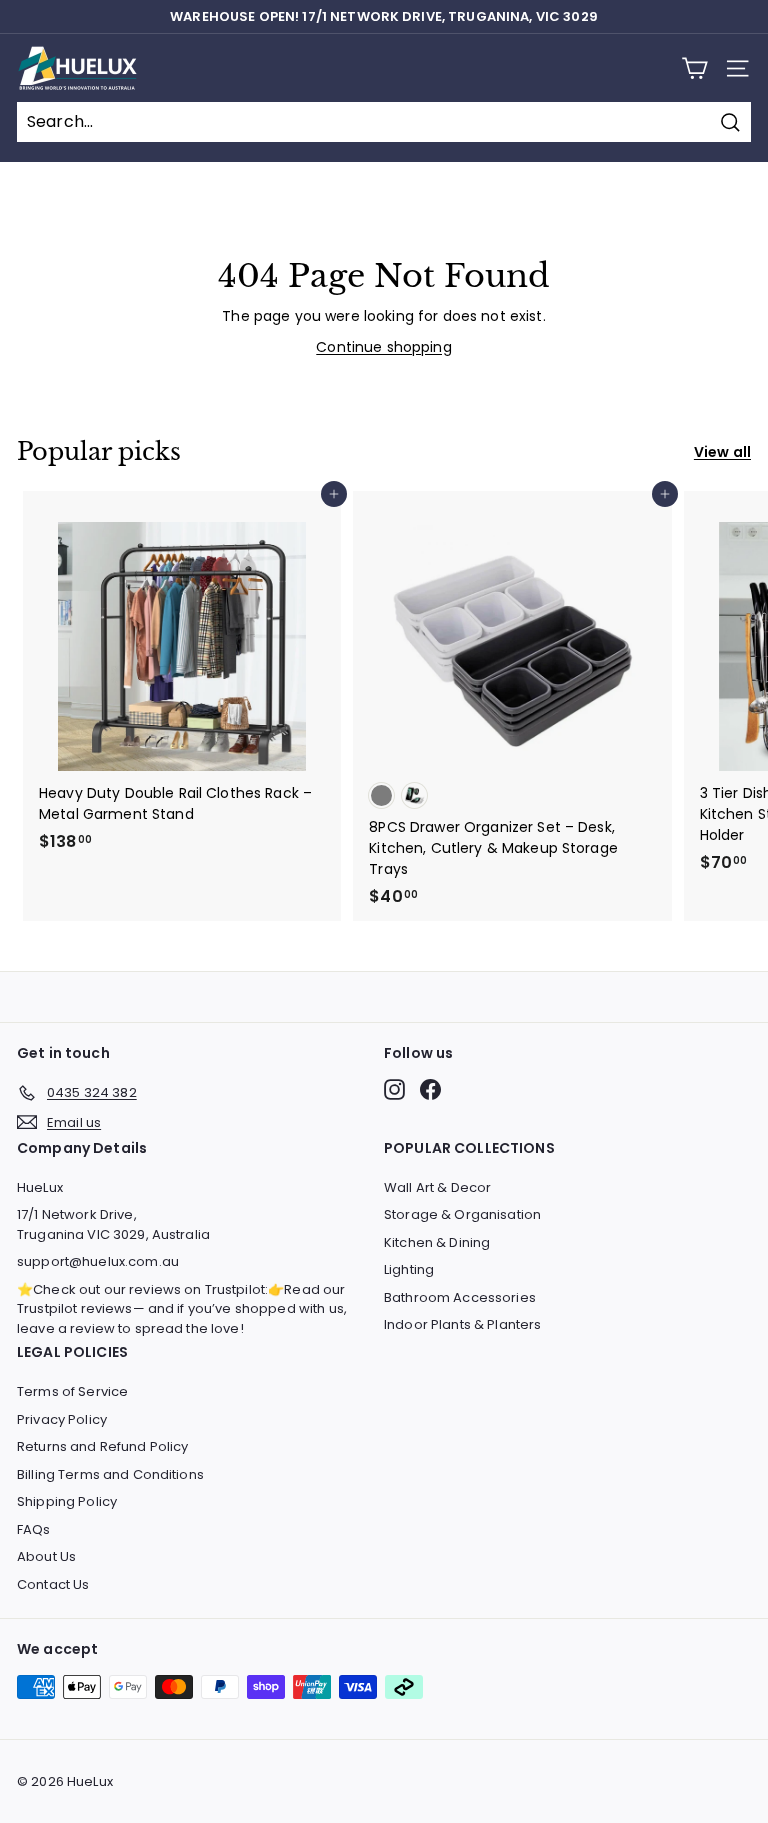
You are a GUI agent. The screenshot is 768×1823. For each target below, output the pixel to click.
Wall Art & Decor (437, 1187)
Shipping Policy (67, 1501)
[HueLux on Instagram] (394, 1089)
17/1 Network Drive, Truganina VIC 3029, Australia (113, 1224)
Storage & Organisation (462, 1214)
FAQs (34, 1529)
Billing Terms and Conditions (110, 1474)
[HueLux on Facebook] (430, 1089)
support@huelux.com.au (98, 1261)
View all (722, 452)
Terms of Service (72, 1391)
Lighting (409, 1269)
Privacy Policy (62, 1419)
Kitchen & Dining (437, 1242)
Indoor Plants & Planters (462, 1324)
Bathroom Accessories (460, 1297)
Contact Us (53, 1584)
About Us (46, 1556)
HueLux (40, 1187)
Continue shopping (383, 347)
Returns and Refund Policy (103, 1446)
